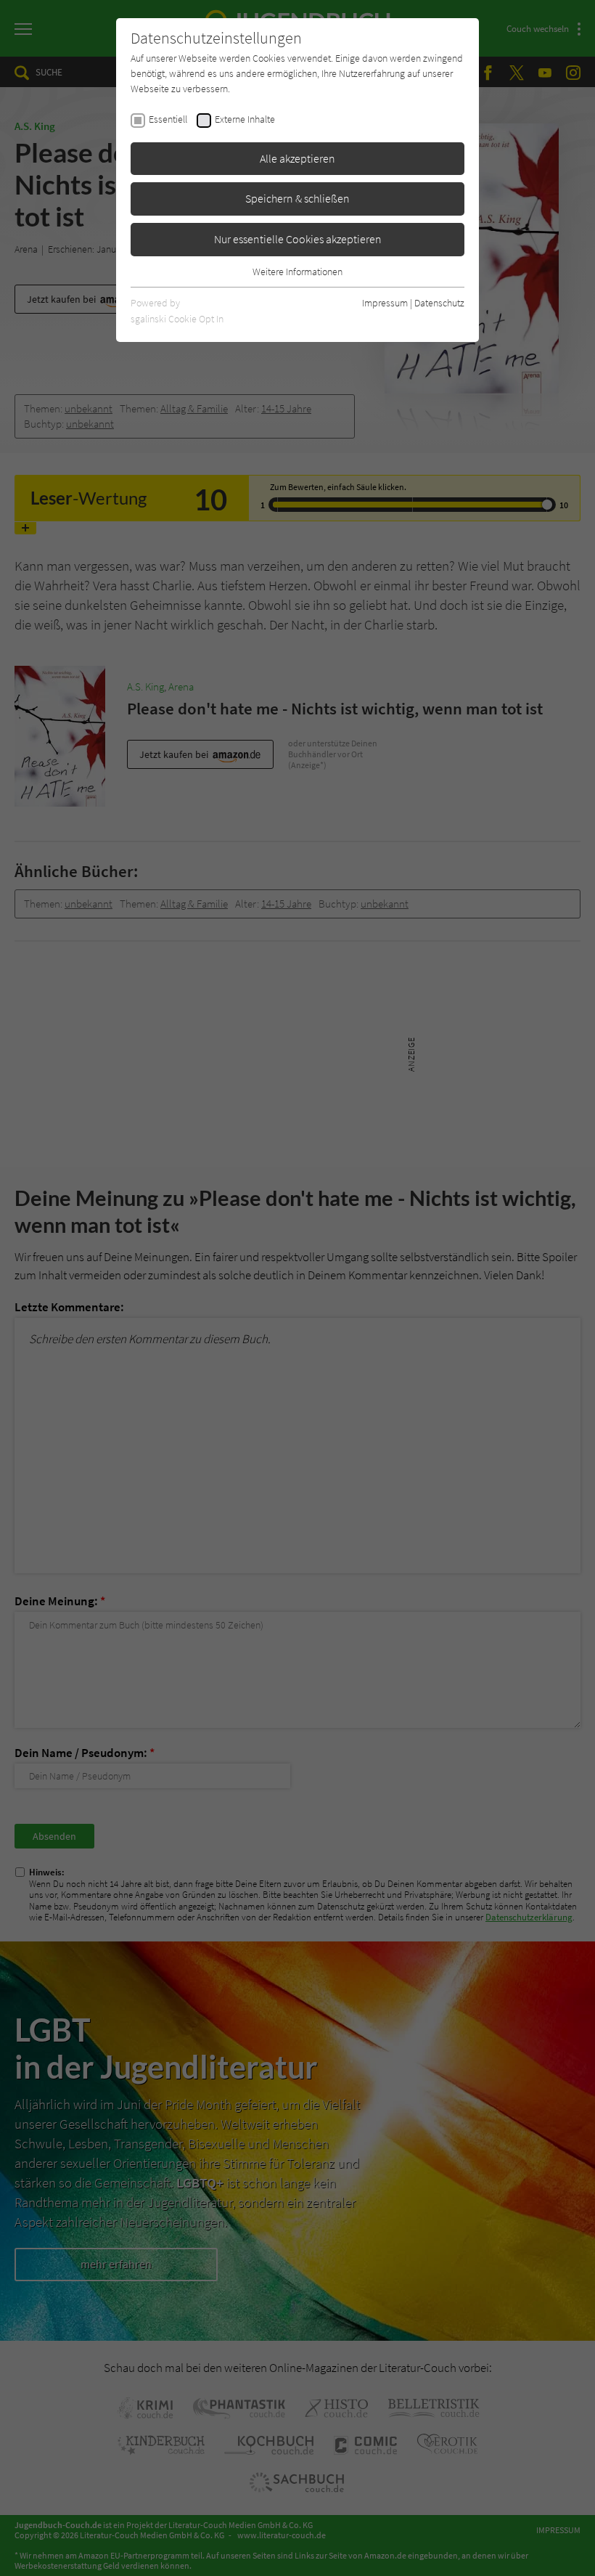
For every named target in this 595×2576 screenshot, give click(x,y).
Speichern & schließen (297, 198)
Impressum (385, 303)
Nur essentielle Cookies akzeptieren (298, 239)
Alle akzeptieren (297, 158)
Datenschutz (439, 303)
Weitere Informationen (297, 272)
